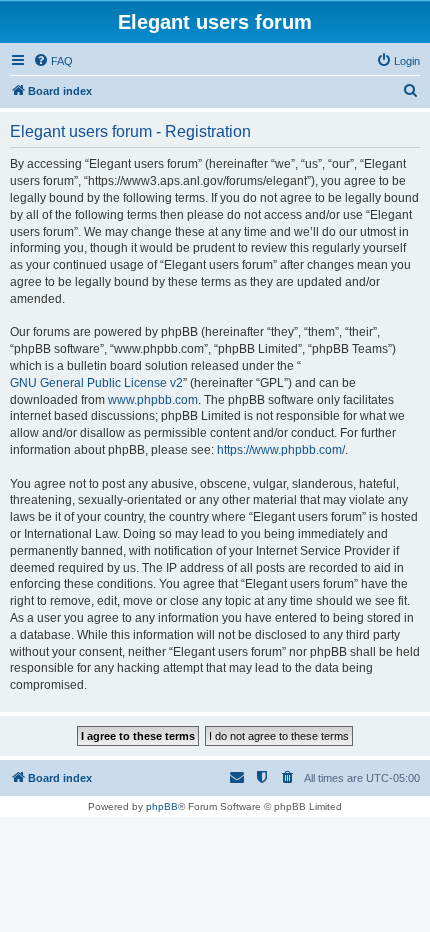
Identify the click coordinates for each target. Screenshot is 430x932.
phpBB (162, 806)
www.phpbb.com (153, 400)
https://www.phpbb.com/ (281, 450)
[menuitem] (53, 61)
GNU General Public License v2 (96, 383)
